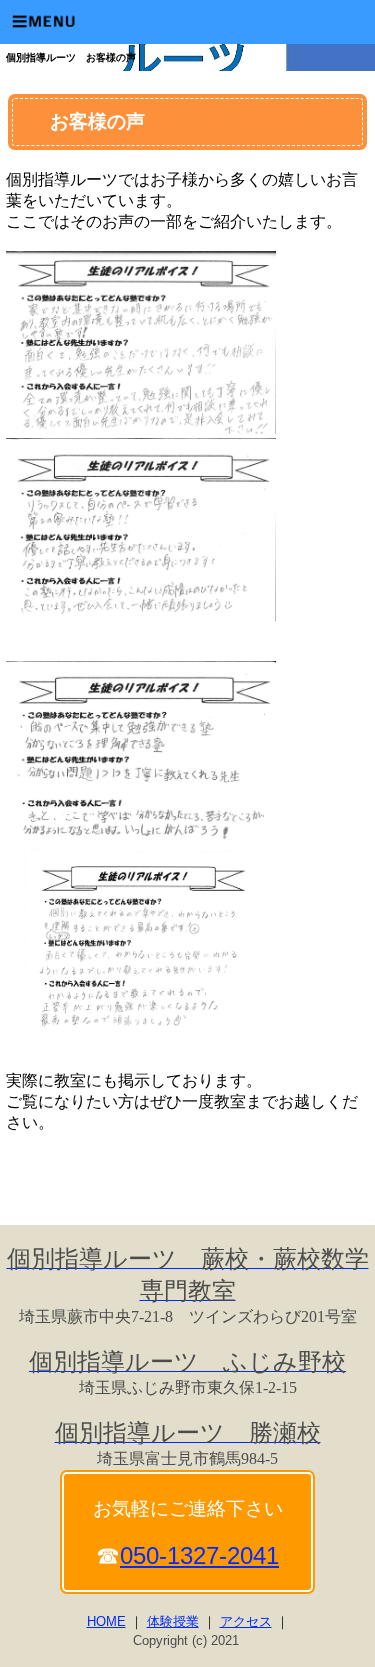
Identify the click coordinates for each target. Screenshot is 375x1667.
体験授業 (173, 1621)
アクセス (246, 1621)
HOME (106, 1621)
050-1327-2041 (199, 1555)
